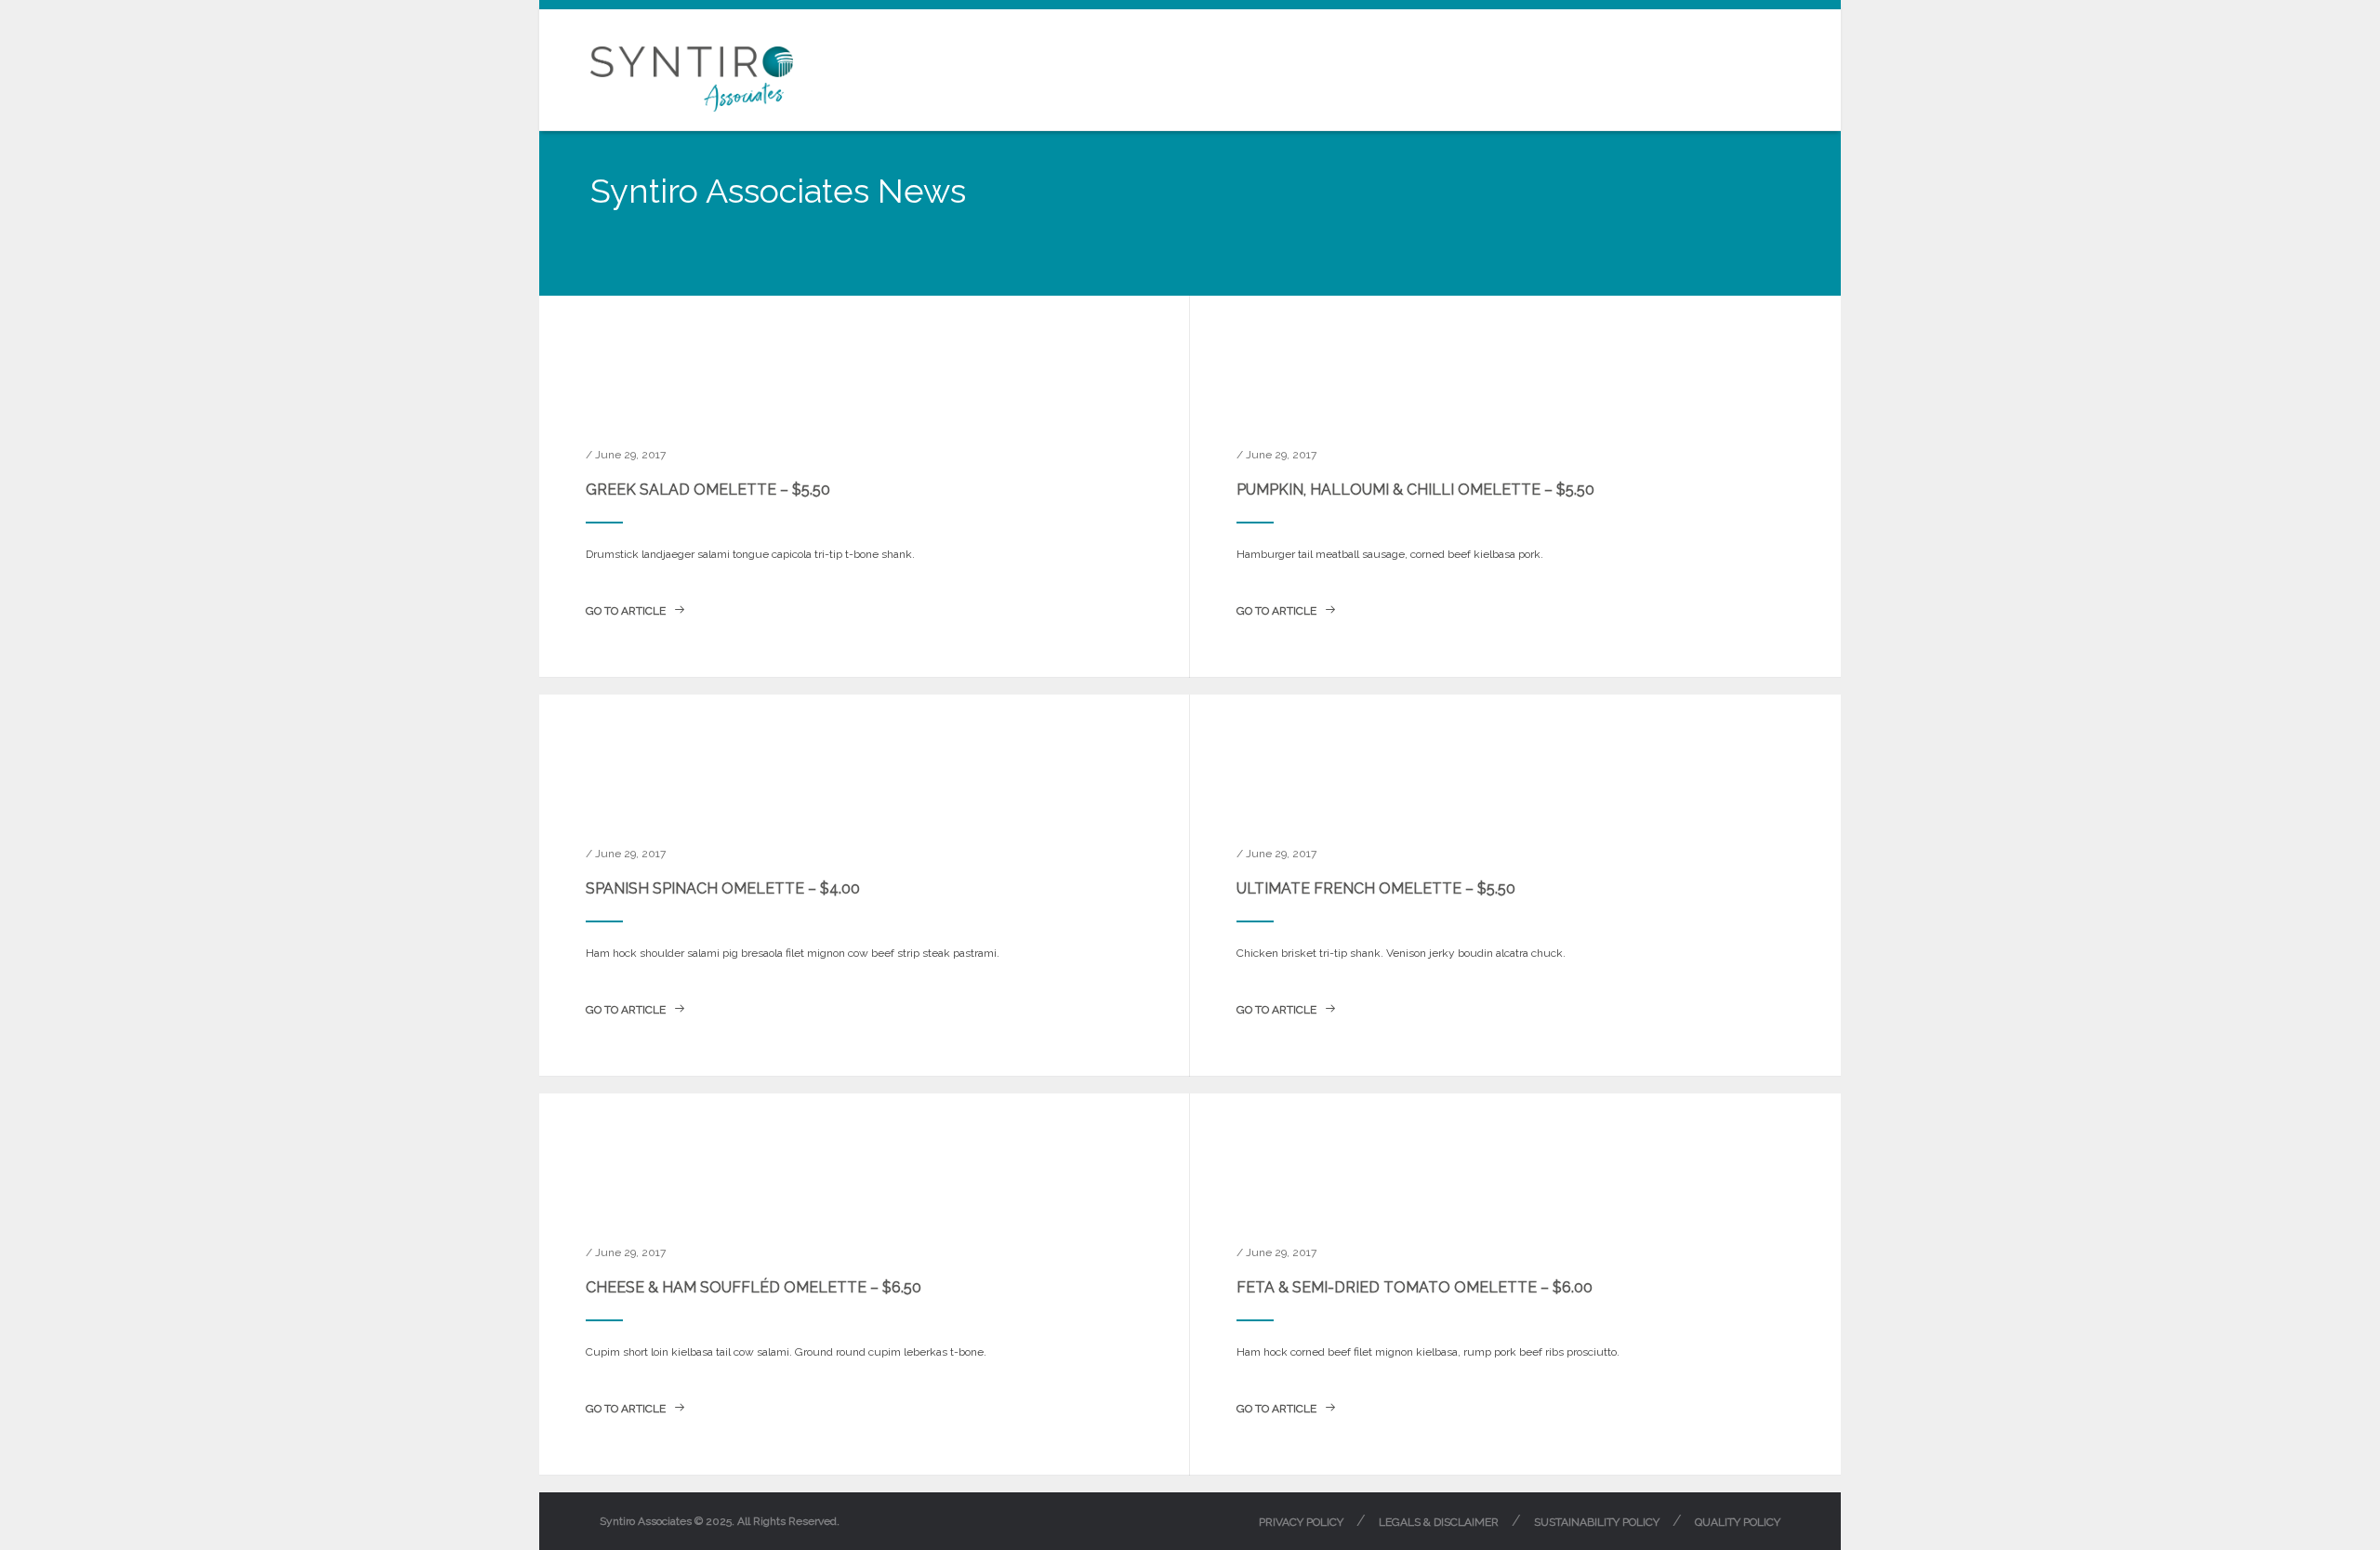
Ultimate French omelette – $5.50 (1376, 888)
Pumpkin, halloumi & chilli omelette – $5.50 (1415, 490)
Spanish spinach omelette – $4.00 (723, 888)
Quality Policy (1738, 1522)
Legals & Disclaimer (1439, 1522)
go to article (627, 611)
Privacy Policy (1301, 1522)
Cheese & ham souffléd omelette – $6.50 (754, 1287)
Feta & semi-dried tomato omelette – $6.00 (1415, 1287)
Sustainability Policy (1597, 1522)
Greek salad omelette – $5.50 (708, 490)
